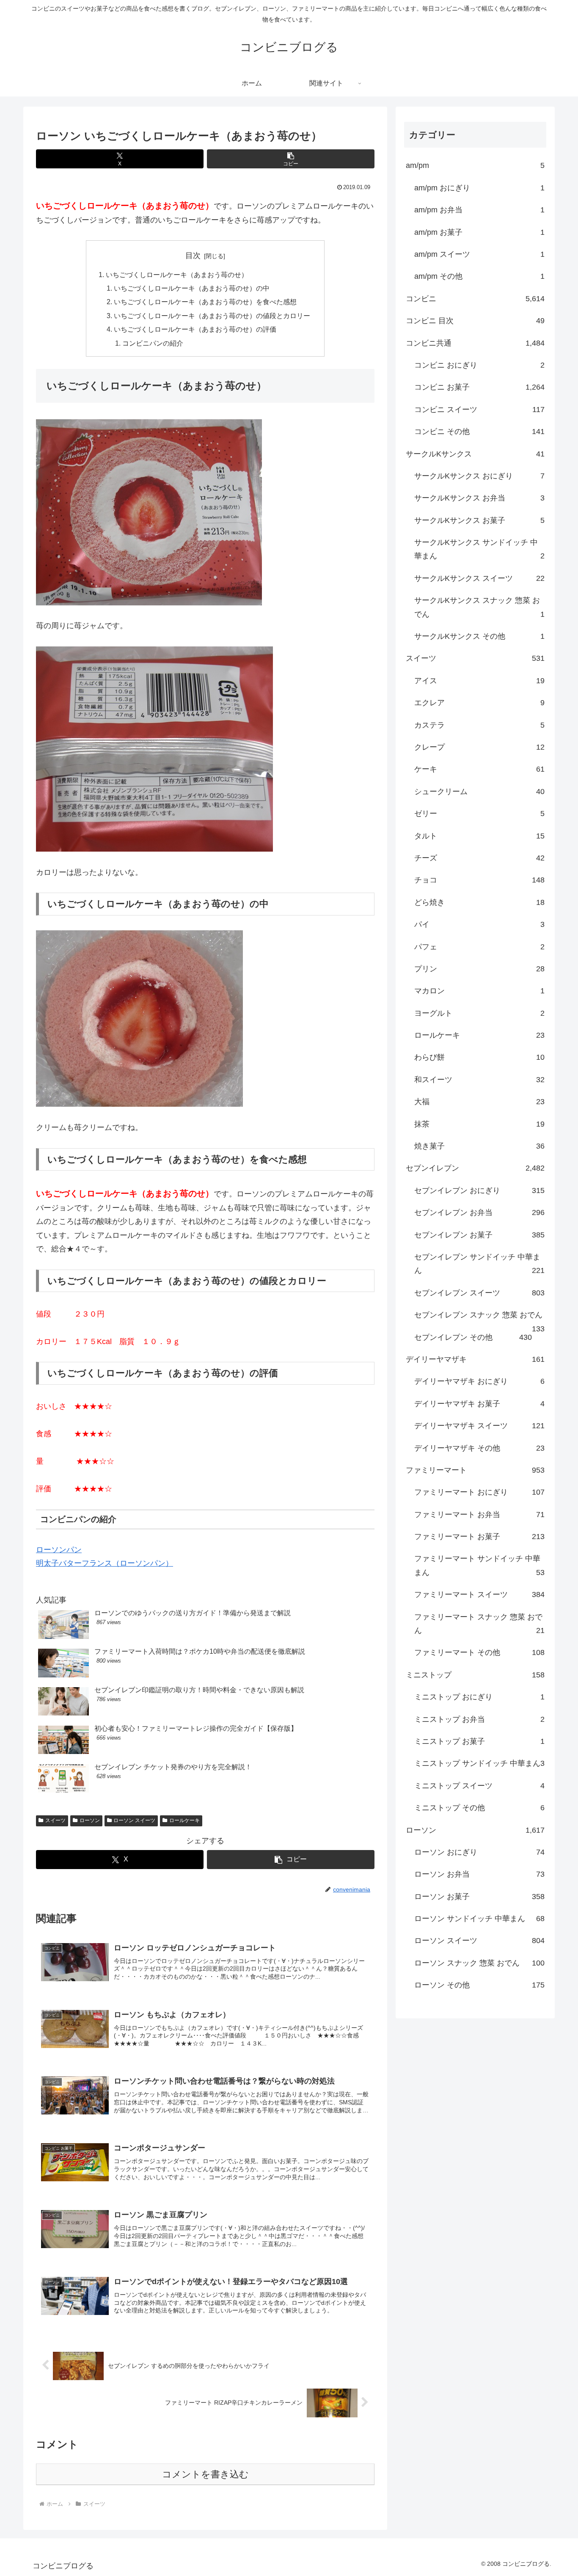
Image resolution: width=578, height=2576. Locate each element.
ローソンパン (59, 1550)
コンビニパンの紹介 (153, 343)
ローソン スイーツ (134, 1820)
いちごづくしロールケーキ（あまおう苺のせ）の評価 (195, 329)
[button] (291, 159)
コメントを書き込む (205, 2474)
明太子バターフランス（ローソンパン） (105, 1563)
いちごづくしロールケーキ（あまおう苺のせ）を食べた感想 (205, 302)
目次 (193, 256)
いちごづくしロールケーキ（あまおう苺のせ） (177, 275)
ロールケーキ (184, 1820)
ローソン (90, 1820)
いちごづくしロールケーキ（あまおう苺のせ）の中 (192, 288)
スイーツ (55, 1820)
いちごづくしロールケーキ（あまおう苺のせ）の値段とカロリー (212, 316)
